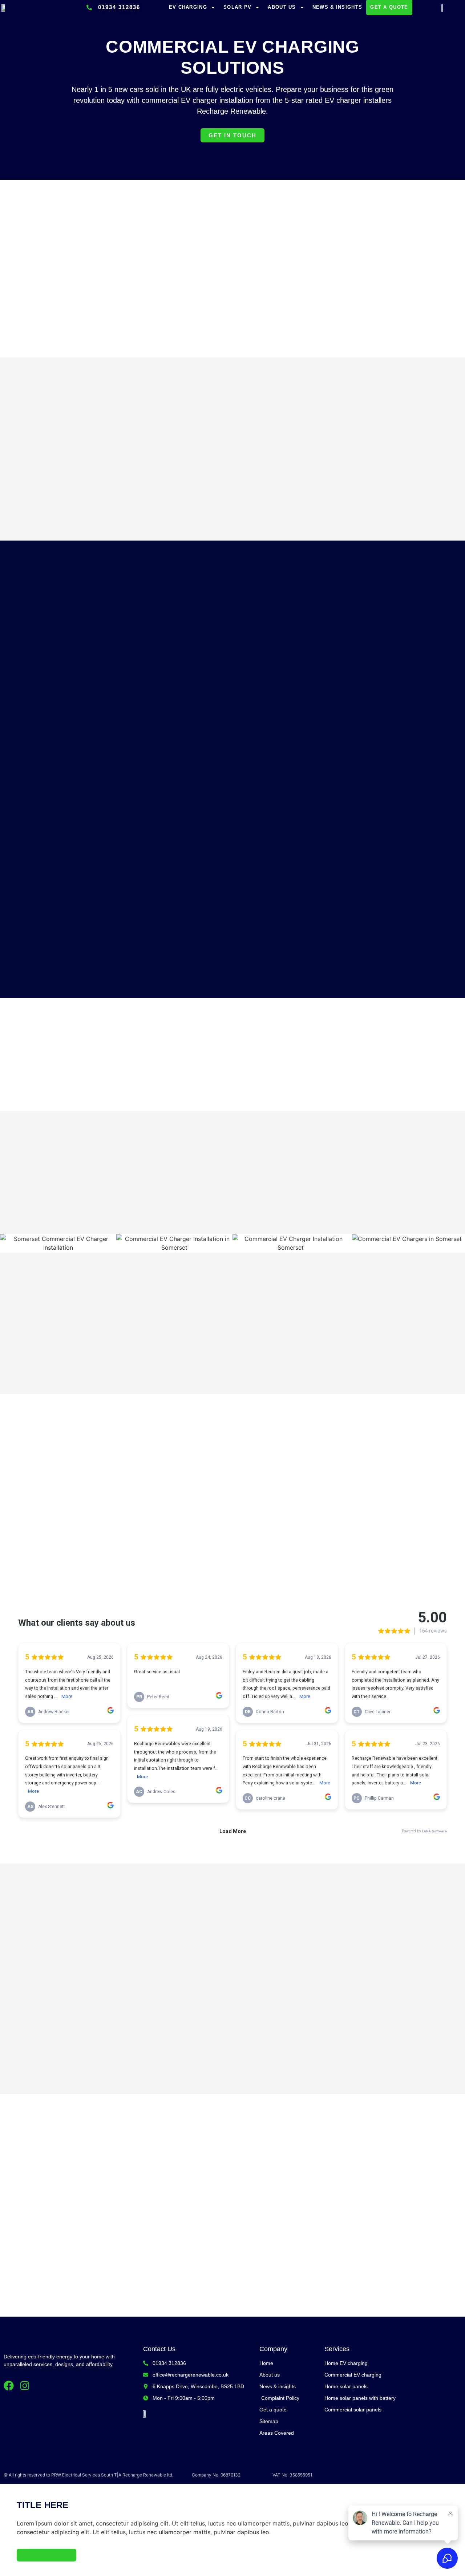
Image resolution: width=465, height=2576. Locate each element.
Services (337, 2349)
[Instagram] (25, 2386)
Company (273, 2349)
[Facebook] (9, 2386)
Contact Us (159, 2349)
